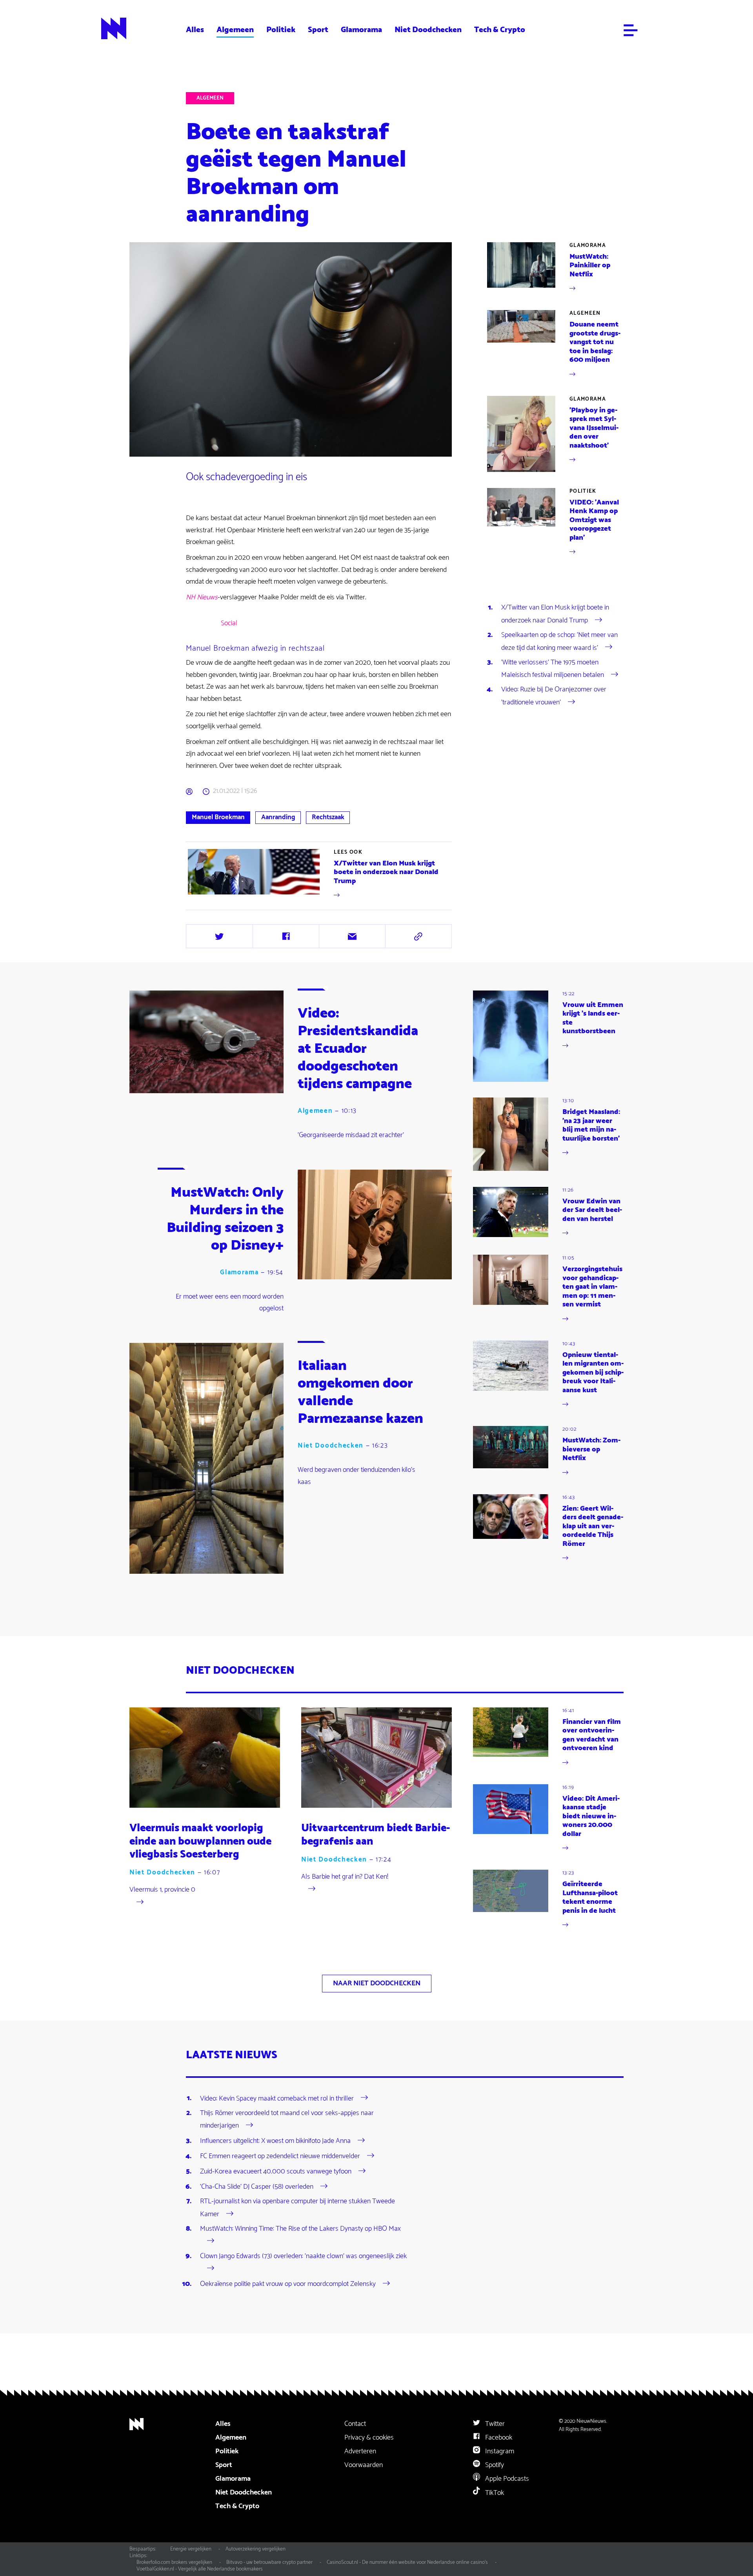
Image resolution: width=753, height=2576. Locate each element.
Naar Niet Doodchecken (377, 1983)
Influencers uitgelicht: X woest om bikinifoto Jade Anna (275, 2141)
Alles (195, 30)
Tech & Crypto (500, 30)
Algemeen (235, 30)
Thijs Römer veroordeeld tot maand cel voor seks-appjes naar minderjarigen (287, 2119)
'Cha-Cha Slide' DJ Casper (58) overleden (257, 2187)
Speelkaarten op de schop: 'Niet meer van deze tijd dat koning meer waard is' (559, 641)
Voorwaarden (364, 2465)
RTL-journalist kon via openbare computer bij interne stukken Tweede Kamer (297, 2208)
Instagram (499, 2451)
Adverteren (360, 2451)
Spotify (494, 2465)
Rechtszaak (328, 817)
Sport (318, 30)
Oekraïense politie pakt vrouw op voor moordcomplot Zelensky (288, 2284)
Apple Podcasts (506, 2479)
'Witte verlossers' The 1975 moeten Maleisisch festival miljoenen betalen (553, 669)
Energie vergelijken (191, 2549)
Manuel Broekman (218, 817)
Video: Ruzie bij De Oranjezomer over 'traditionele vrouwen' (554, 696)
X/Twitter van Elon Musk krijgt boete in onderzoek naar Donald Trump (555, 614)
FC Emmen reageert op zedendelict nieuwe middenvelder (280, 2156)
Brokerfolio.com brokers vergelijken (174, 2562)
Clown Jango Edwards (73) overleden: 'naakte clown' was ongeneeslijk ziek (303, 2256)
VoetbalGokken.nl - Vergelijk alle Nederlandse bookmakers (200, 2569)
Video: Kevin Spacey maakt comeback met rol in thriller (277, 2098)
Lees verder (320, 875)
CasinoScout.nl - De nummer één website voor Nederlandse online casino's (407, 2562)
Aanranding (278, 817)
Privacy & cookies (369, 2438)
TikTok (494, 2493)
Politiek (281, 30)
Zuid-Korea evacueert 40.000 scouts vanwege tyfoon (276, 2171)
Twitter (494, 2424)
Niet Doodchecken (428, 30)
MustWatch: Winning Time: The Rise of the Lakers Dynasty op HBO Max (300, 2229)
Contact (355, 2424)
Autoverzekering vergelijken (256, 2549)
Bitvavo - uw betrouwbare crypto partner (269, 2562)
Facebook (498, 2438)
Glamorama (361, 30)
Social (229, 623)
